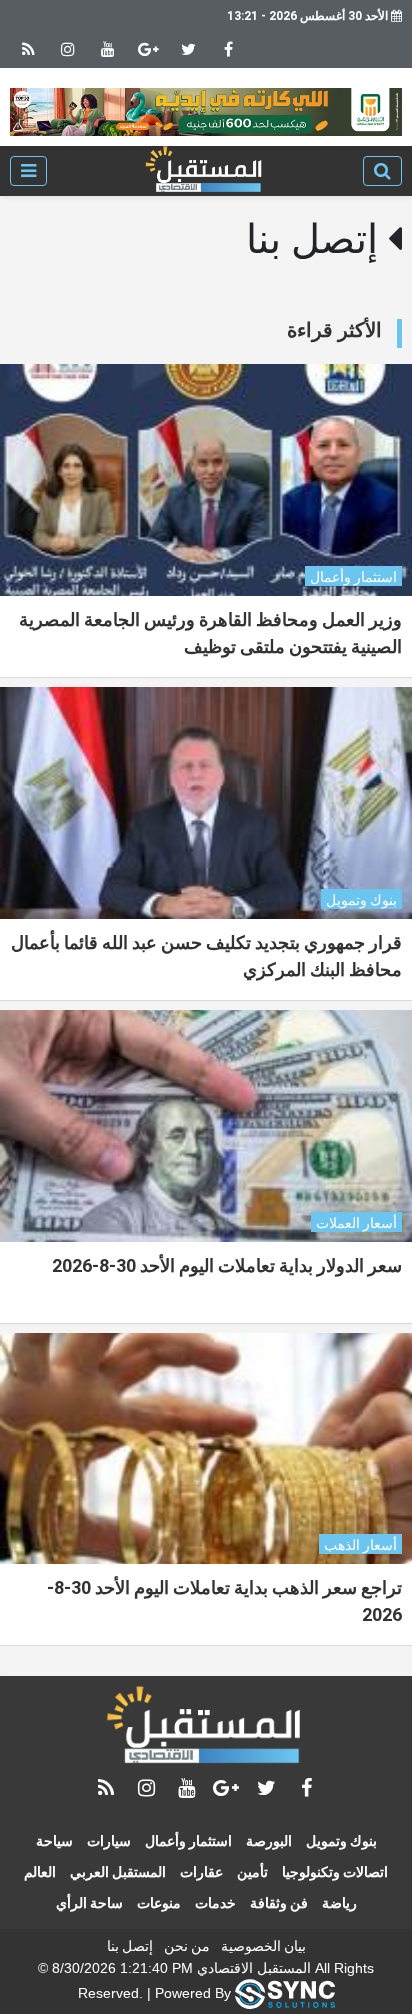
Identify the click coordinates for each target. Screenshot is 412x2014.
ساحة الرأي (89, 1903)
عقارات (201, 1872)
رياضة (339, 1903)
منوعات (159, 1903)
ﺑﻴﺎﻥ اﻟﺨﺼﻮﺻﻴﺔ (263, 1946)
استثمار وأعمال (188, 1841)
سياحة (54, 1841)
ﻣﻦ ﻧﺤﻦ (187, 1946)
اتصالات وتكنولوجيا (335, 1872)
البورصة (269, 1841)
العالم (40, 1872)
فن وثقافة (279, 1903)
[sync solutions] (285, 1993)
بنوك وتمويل (341, 1841)
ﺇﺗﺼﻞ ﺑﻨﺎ (130, 1946)
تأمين (252, 1872)
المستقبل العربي (118, 1872)
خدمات (215, 1903)
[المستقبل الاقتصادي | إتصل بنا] (205, 171)
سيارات (109, 1841)
